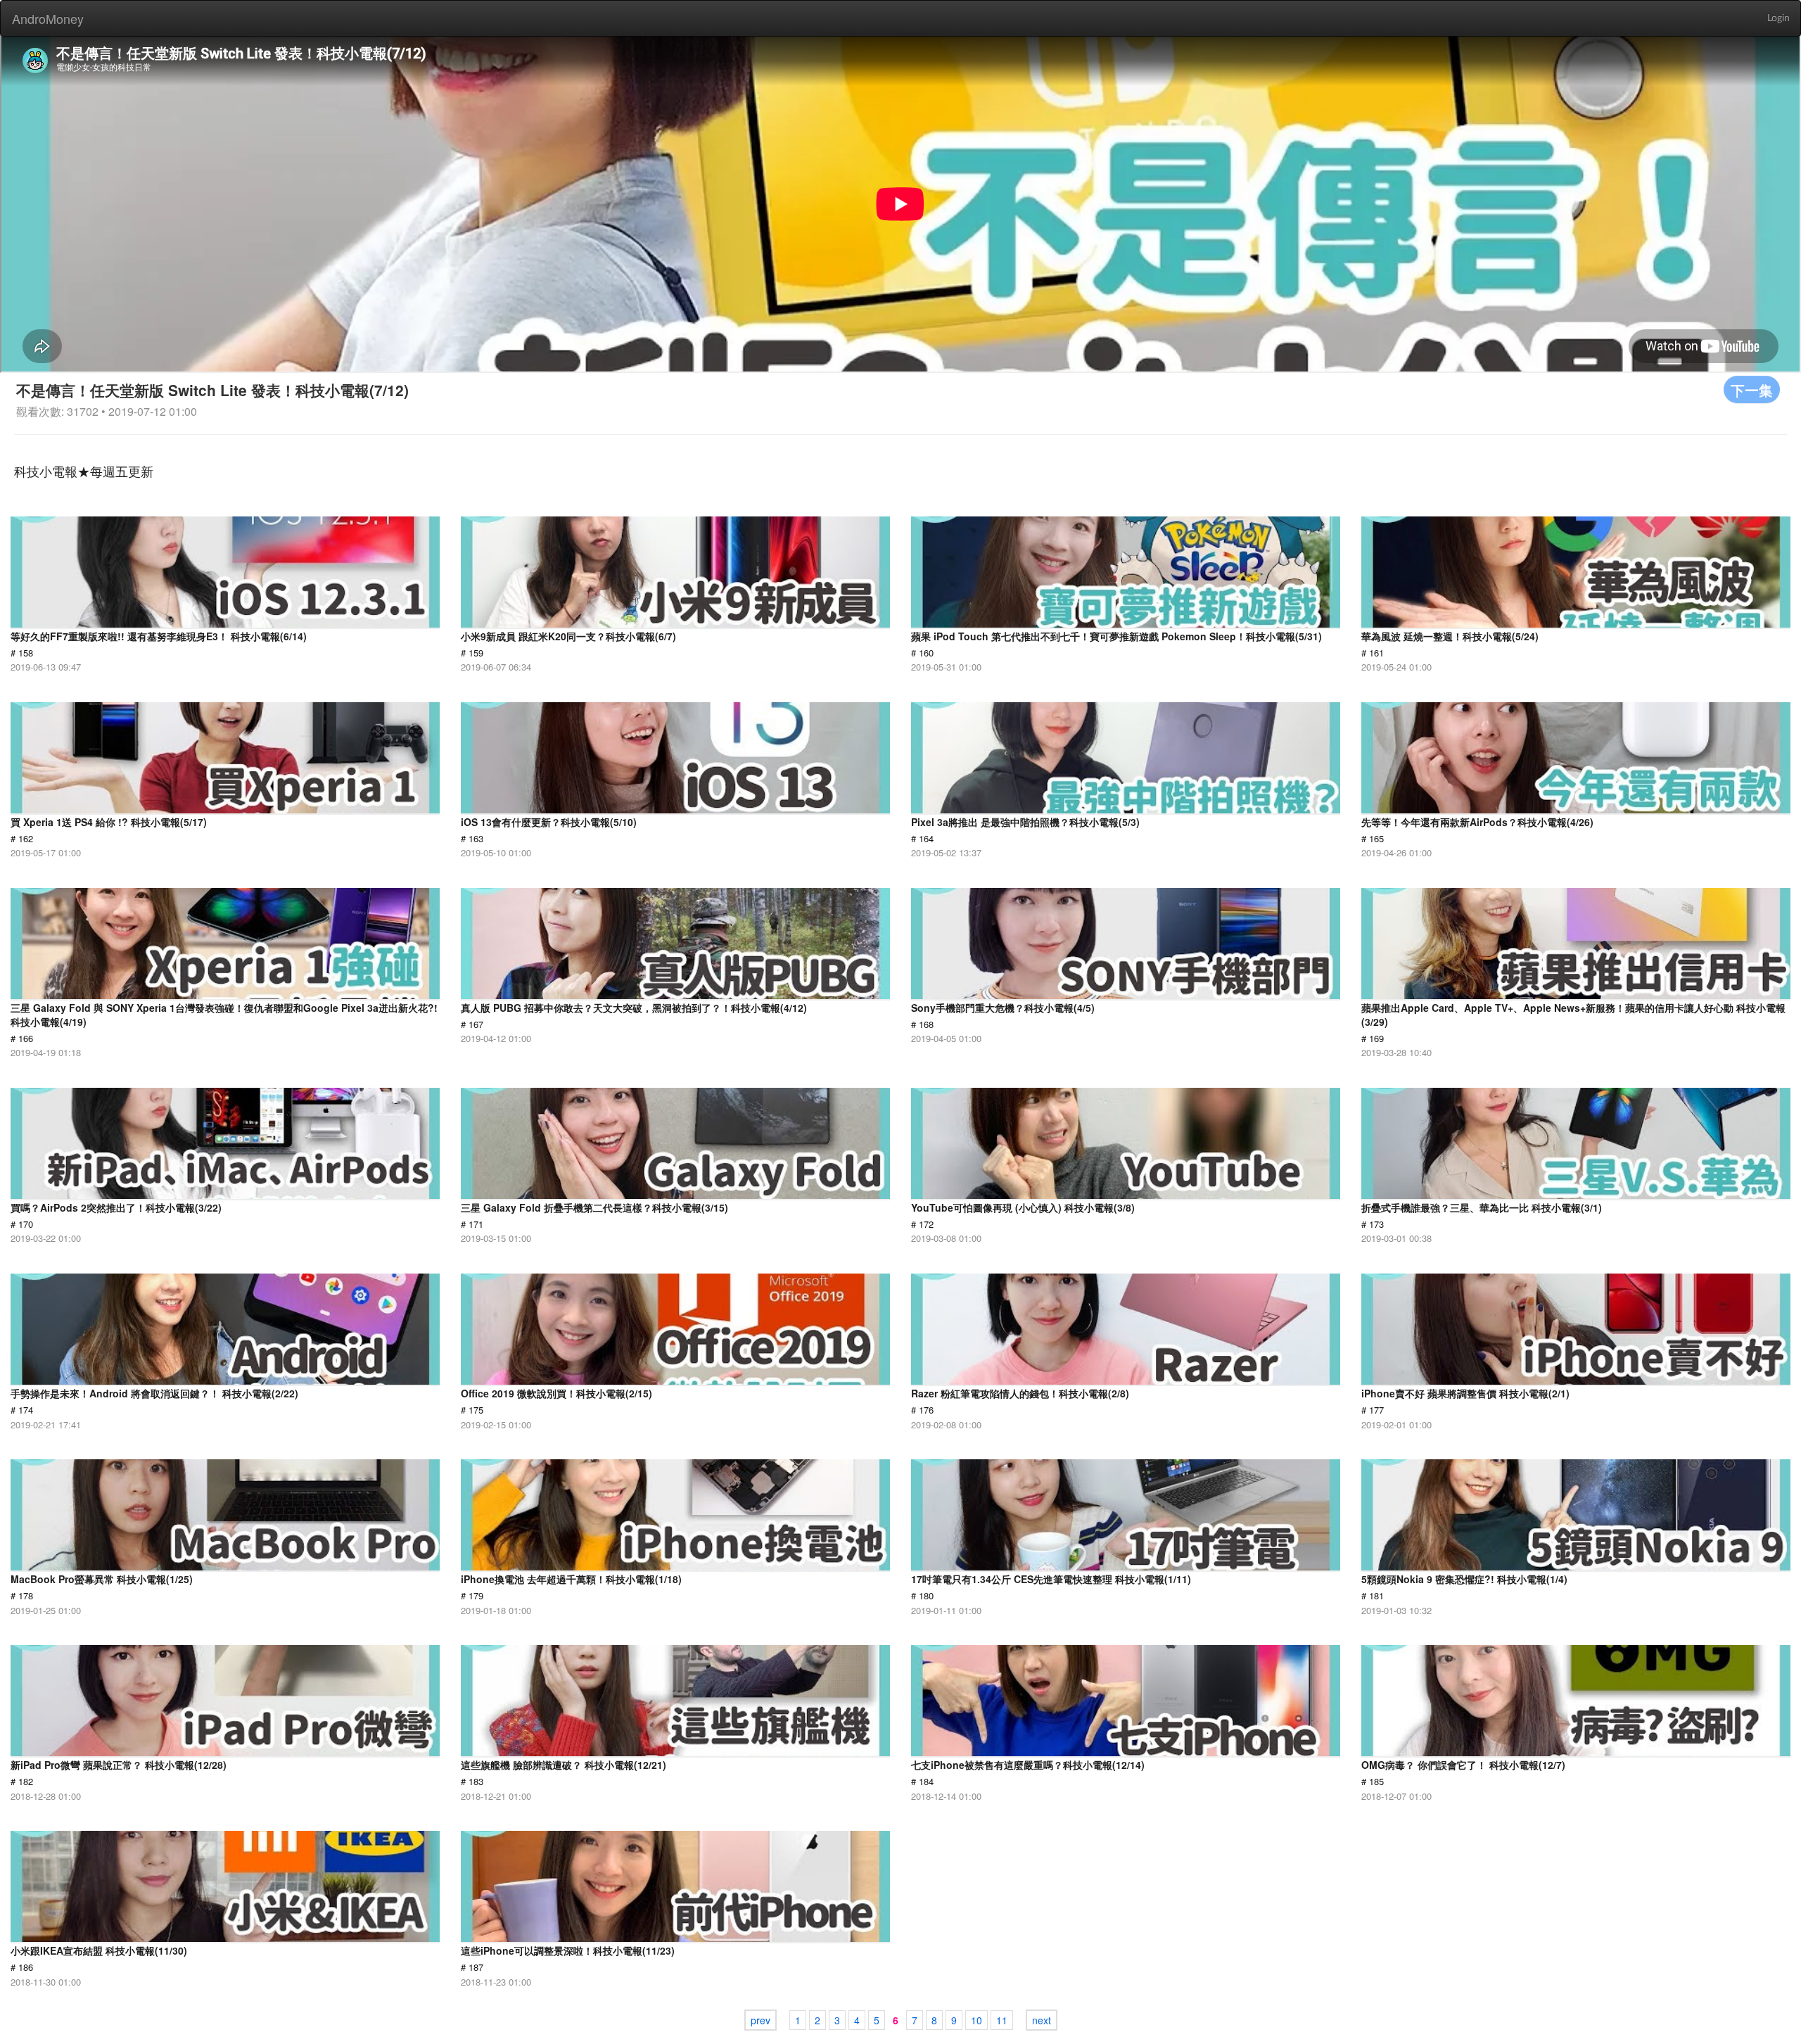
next (1042, 2020)
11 (1002, 2020)
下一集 (1752, 389)
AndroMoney (48, 18)
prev (761, 2020)
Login (1778, 18)
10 (976, 2020)
